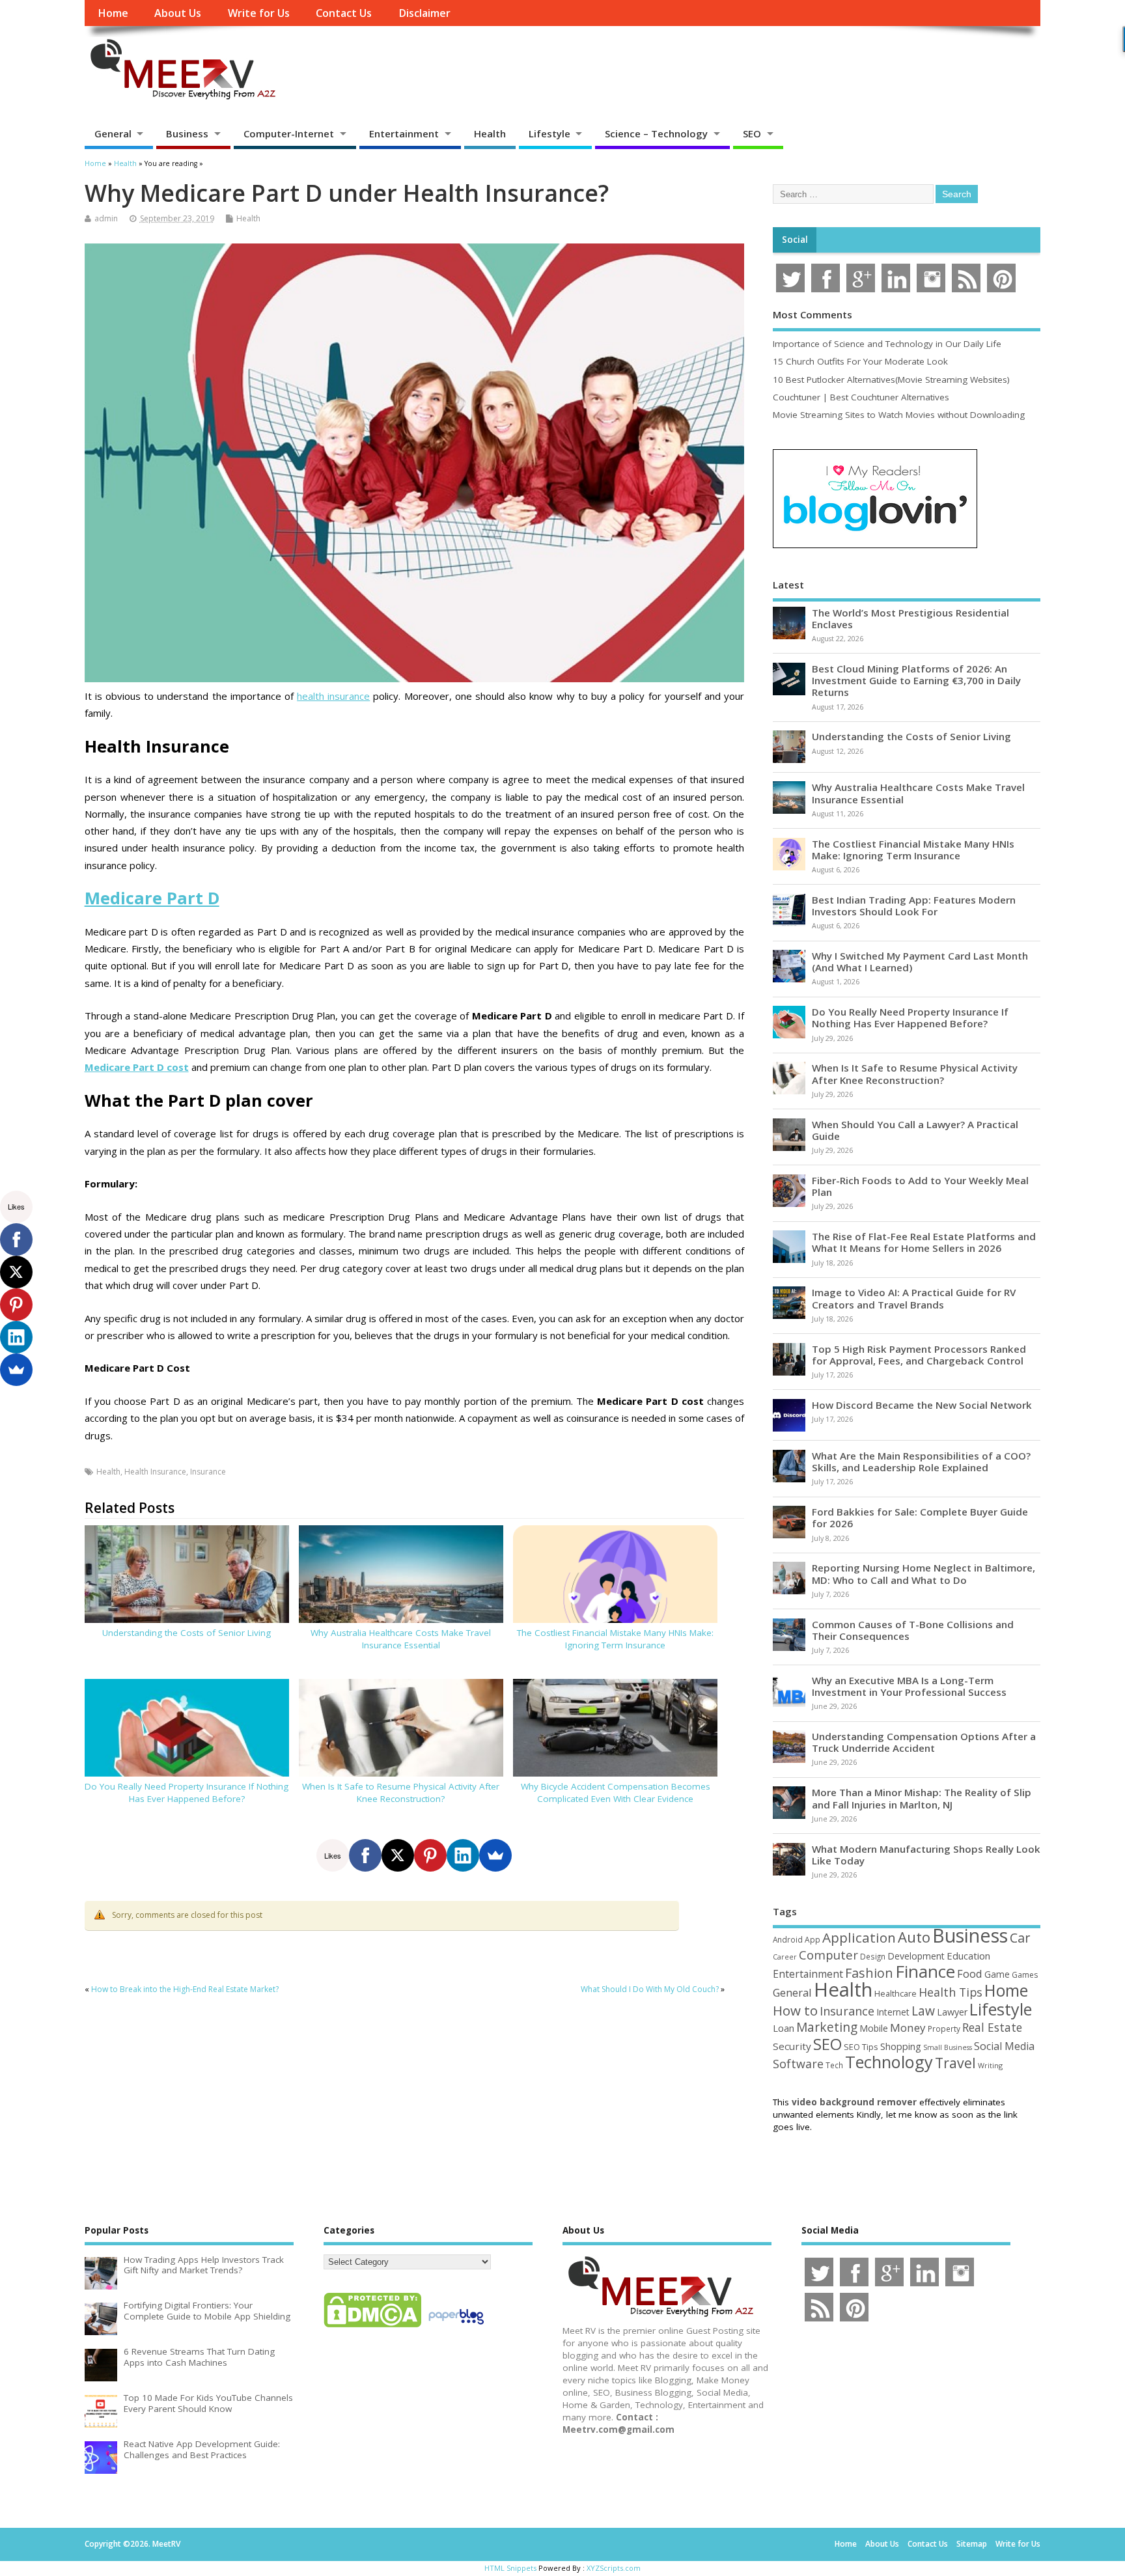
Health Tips (951, 1992)
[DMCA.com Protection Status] (372, 2327)
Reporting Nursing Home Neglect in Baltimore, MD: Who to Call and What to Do (924, 1573)
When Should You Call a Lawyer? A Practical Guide (915, 1130)
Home (113, 13)
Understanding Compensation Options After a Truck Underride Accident (924, 1742)
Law (923, 2011)
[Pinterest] (430, 1855)
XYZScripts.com (614, 2568)
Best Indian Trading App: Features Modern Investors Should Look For (914, 906)
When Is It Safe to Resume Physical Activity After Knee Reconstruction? (401, 1793)
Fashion (869, 1973)
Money (908, 2028)
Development (916, 1956)
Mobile (874, 2028)
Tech (834, 2065)
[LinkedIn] (463, 1855)
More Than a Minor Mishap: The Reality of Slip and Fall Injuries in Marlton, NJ (922, 1798)
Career (785, 1957)
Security (792, 2046)
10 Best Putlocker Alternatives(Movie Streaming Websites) (891, 380)
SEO (752, 133)
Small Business (948, 2047)
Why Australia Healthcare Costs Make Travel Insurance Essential (401, 1639)
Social (795, 240)
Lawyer (952, 2012)
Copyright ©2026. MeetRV (132, 2544)
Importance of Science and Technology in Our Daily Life (887, 344)
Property (944, 2029)
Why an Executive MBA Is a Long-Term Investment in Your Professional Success (909, 1686)
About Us (178, 13)
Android (788, 1939)
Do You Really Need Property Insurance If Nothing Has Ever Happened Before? (187, 1793)
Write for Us (259, 13)
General (113, 133)
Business (187, 133)
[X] (398, 1855)
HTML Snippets (510, 2568)
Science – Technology (656, 133)
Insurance (208, 1472)
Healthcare (896, 1993)
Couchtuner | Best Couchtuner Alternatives (861, 397)
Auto (914, 1937)
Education (968, 1956)
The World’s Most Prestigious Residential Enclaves (910, 618)
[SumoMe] (495, 1855)
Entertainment (404, 133)
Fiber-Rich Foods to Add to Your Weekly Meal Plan (920, 1186)
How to (795, 2010)
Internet (893, 2012)
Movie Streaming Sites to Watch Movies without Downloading (899, 415)
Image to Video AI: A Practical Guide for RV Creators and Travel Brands (914, 1298)
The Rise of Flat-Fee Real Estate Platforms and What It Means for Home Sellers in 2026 (924, 1242)
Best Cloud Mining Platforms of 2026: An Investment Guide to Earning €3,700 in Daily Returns (916, 680)
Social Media (1004, 2046)
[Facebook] (365, 1855)
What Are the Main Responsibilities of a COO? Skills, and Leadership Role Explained (921, 1461)
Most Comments (812, 314)
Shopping (901, 2046)
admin (106, 218)
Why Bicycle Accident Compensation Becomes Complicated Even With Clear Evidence (616, 1793)
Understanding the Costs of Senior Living (187, 1633)
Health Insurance (155, 1472)
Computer (828, 1955)
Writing (990, 2065)
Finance (925, 1971)
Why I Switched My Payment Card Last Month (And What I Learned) (920, 962)
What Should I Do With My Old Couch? (650, 1989)
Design (873, 1956)
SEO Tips (861, 2047)
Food (970, 1974)
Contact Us (344, 13)
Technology (889, 2062)
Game (997, 1974)
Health (490, 133)
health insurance (333, 696)
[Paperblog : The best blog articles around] (456, 2327)
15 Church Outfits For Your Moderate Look (860, 361)
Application (859, 1937)
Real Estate (992, 2027)
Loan (784, 2028)
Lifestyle (549, 133)
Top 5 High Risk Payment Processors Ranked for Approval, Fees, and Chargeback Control (919, 1355)
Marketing (827, 2027)
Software (798, 2064)
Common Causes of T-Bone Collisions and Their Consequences (913, 1630)
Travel (955, 2063)
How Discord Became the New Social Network (922, 1405)
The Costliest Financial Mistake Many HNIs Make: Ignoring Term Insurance (615, 1639)
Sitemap (972, 2544)
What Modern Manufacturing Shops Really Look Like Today (926, 1855)
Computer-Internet (289, 133)
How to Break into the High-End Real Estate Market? (185, 1989)
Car (1020, 1938)
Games (1025, 1975)
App (812, 1939)
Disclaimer (424, 13)
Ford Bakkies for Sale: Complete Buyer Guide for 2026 (920, 1517)
